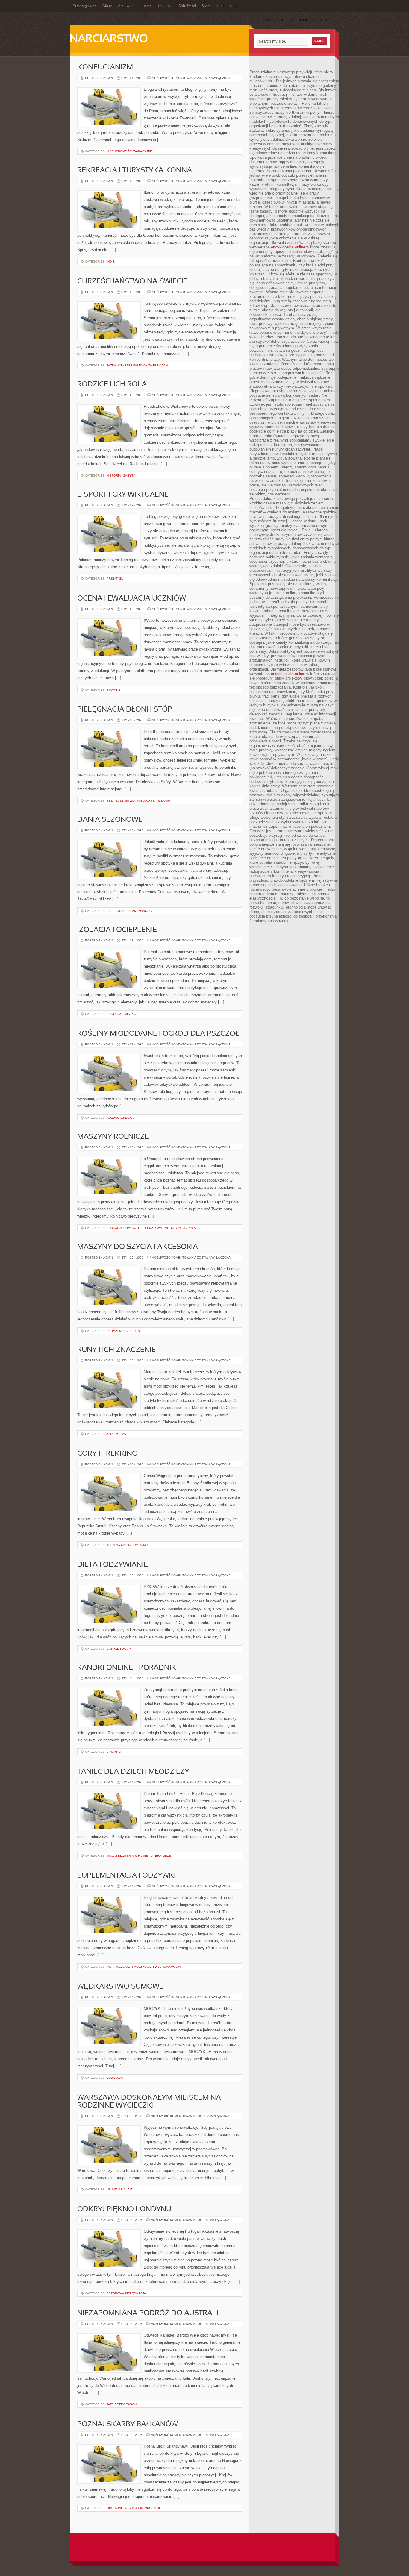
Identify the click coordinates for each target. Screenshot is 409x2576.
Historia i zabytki (121, 476)
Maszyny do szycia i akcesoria (138, 1247)
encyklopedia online (288, 247)
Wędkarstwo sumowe (120, 1987)
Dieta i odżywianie (113, 1565)
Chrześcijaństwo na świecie (132, 282)
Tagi (220, 6)
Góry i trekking (107, 1454)
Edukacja (115, 2078)
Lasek (146, 6)
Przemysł (115, 579)
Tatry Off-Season (122, 2404)
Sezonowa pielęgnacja (126, 2293)
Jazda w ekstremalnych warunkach (137, 365)
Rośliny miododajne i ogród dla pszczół (158, 1034)
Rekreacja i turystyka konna (135, 171)
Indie (111, 261)
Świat (206, 6)
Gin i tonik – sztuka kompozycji (133, 2508)
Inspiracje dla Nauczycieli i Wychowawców (144, 1967)
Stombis (113, 690)
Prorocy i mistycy (122, 1014)
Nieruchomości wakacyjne (129, 151)
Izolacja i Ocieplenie (117, 930)
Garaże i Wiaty (119, 1649)
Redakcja (165, 6)
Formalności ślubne (124, 1331)
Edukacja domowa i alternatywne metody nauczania (151, 1228)
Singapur (115, 1752)
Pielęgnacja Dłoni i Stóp (125, 710)
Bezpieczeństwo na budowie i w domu (138, 801)
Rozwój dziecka (120, 1118)
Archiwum (126, 6)
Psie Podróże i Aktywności (129, 911)
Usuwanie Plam (119, 2189)
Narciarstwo (109, 39)
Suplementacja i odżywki (127, 1876)
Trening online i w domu (127, 1545)
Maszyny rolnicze (113, 1137)
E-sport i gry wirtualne (123, 495)
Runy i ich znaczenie (116, 1350)
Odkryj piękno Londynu (124, 2210)
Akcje (107, 6)
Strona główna (85, 6)
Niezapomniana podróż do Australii (149, 2313)
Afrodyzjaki (117, 1434)
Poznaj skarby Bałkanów (128, 2425)
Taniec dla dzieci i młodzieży (133, 1772)
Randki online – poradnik (127, 1668)
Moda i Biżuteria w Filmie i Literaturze (139, 1856)
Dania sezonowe (110, 820)
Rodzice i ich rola (112, 385)
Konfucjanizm (105, 68)
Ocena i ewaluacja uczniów (132, 599)
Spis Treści (187, 6)
